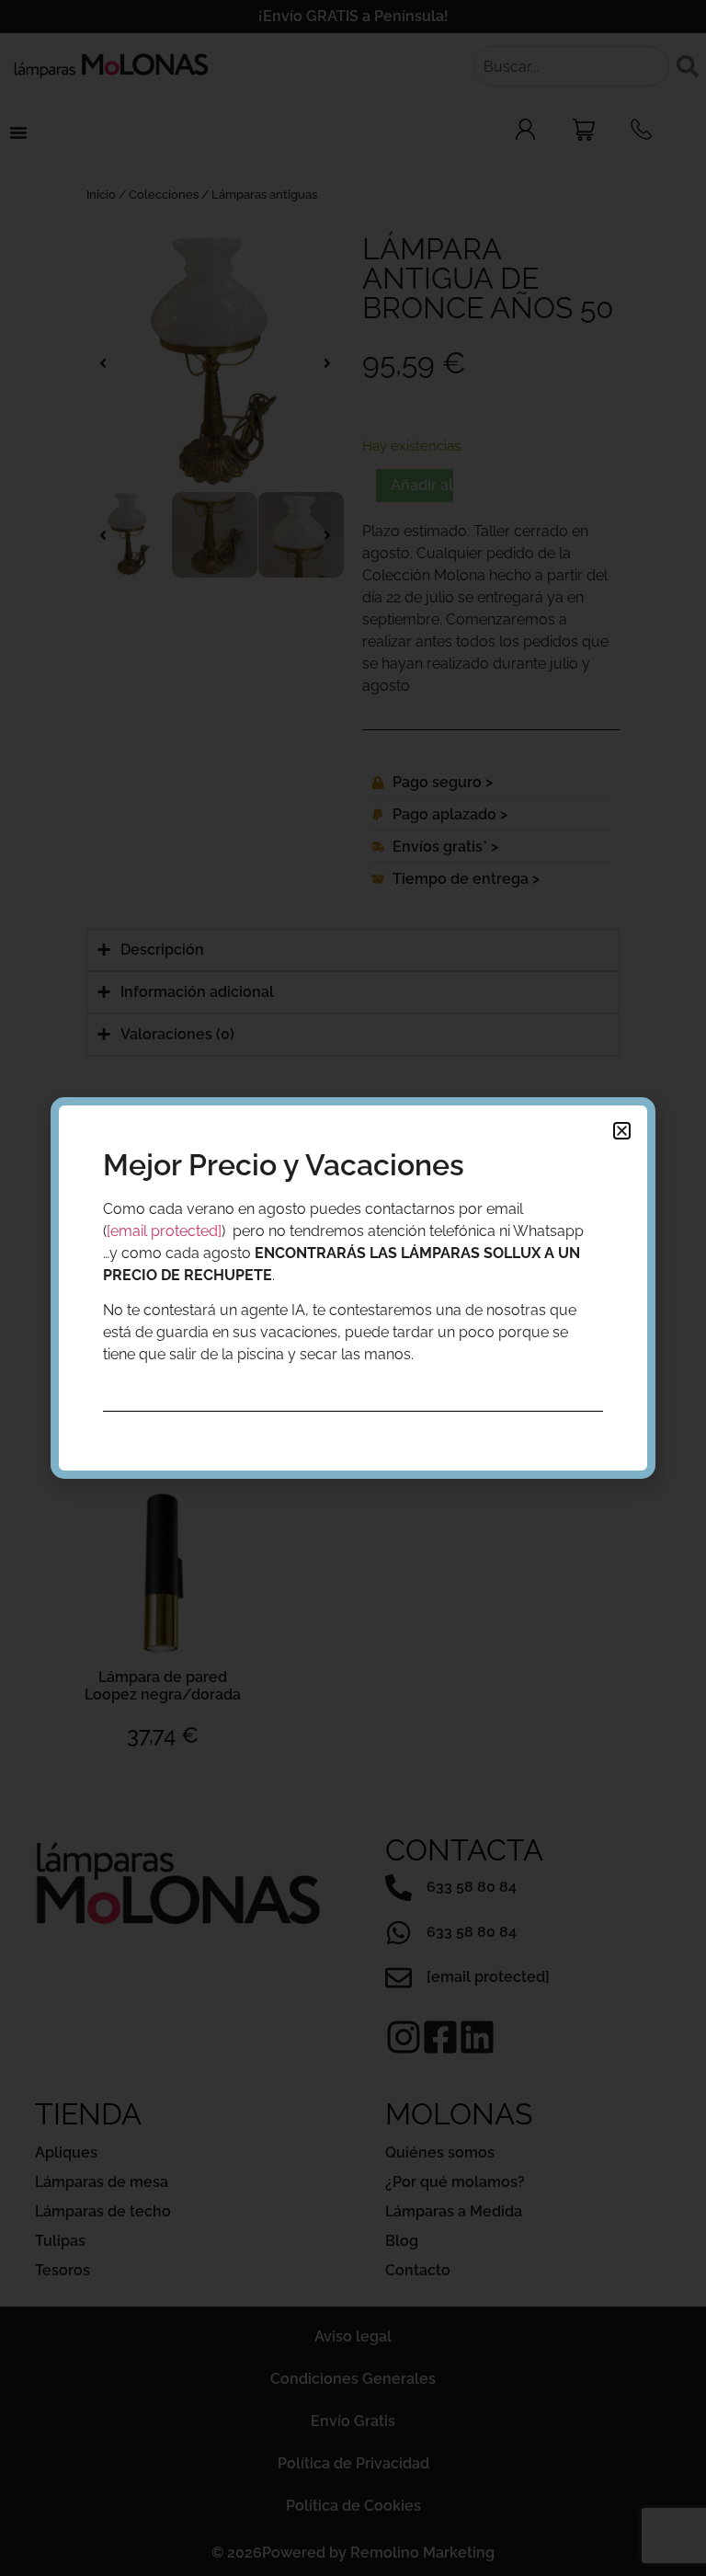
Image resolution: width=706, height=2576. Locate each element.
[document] (353, 1288)
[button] (622, 1131)
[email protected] (164, 1231)
